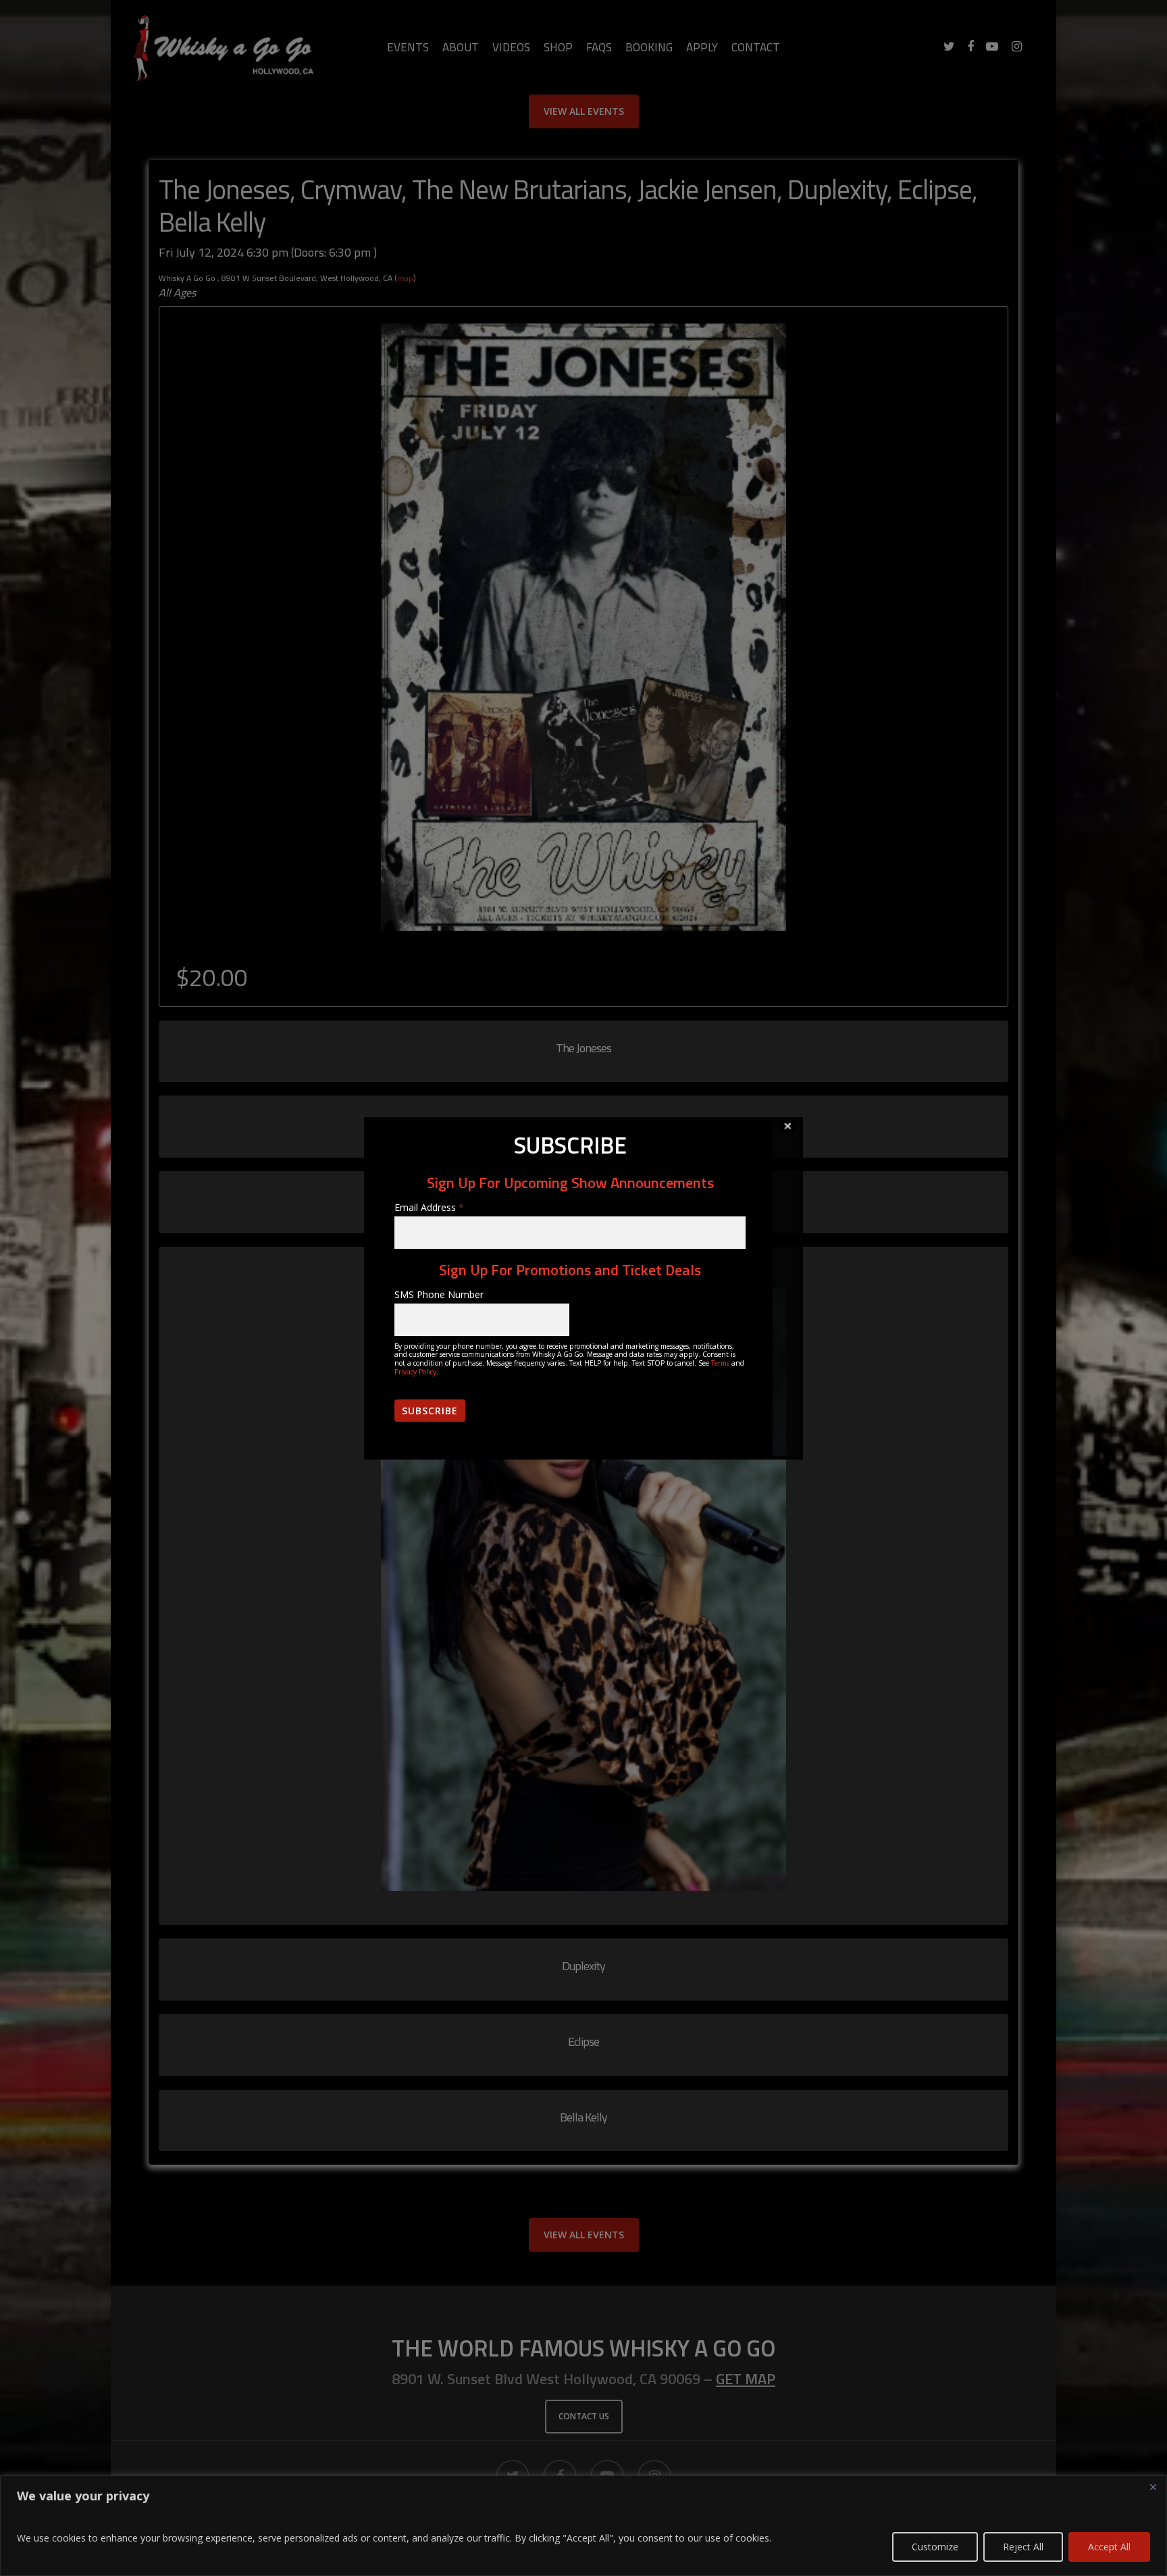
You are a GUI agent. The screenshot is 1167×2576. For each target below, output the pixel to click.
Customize (935, 2547)
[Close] (1153, 2487)
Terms (720, 1363)
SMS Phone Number (439, 1294)
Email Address (429, 1207)
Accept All (1109, 2547)
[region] (583, 2526)
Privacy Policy (415, 1372)
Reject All (1023, 2547)
